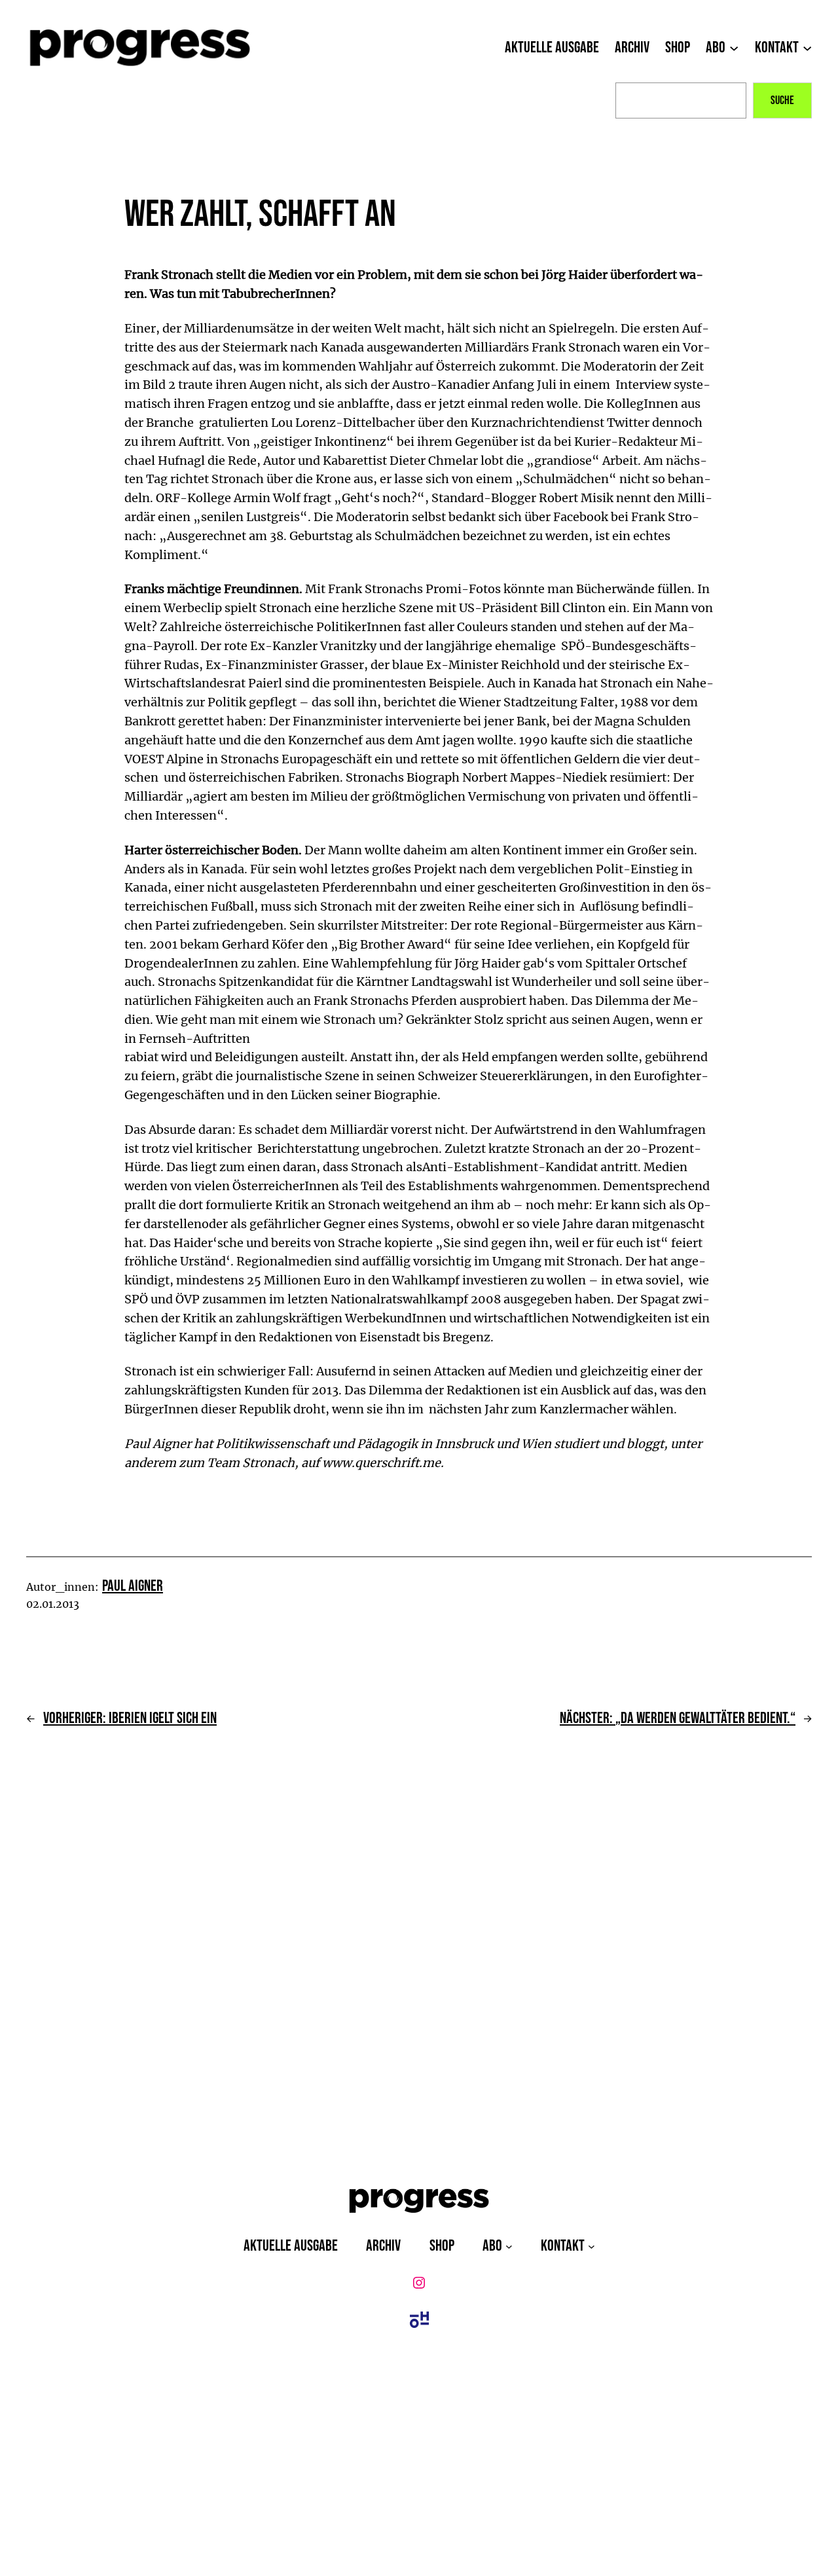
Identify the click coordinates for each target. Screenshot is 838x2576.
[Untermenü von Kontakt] (807, 48)
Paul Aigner (133, 1586)
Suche (782, 100)
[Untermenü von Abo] (734, 48)
